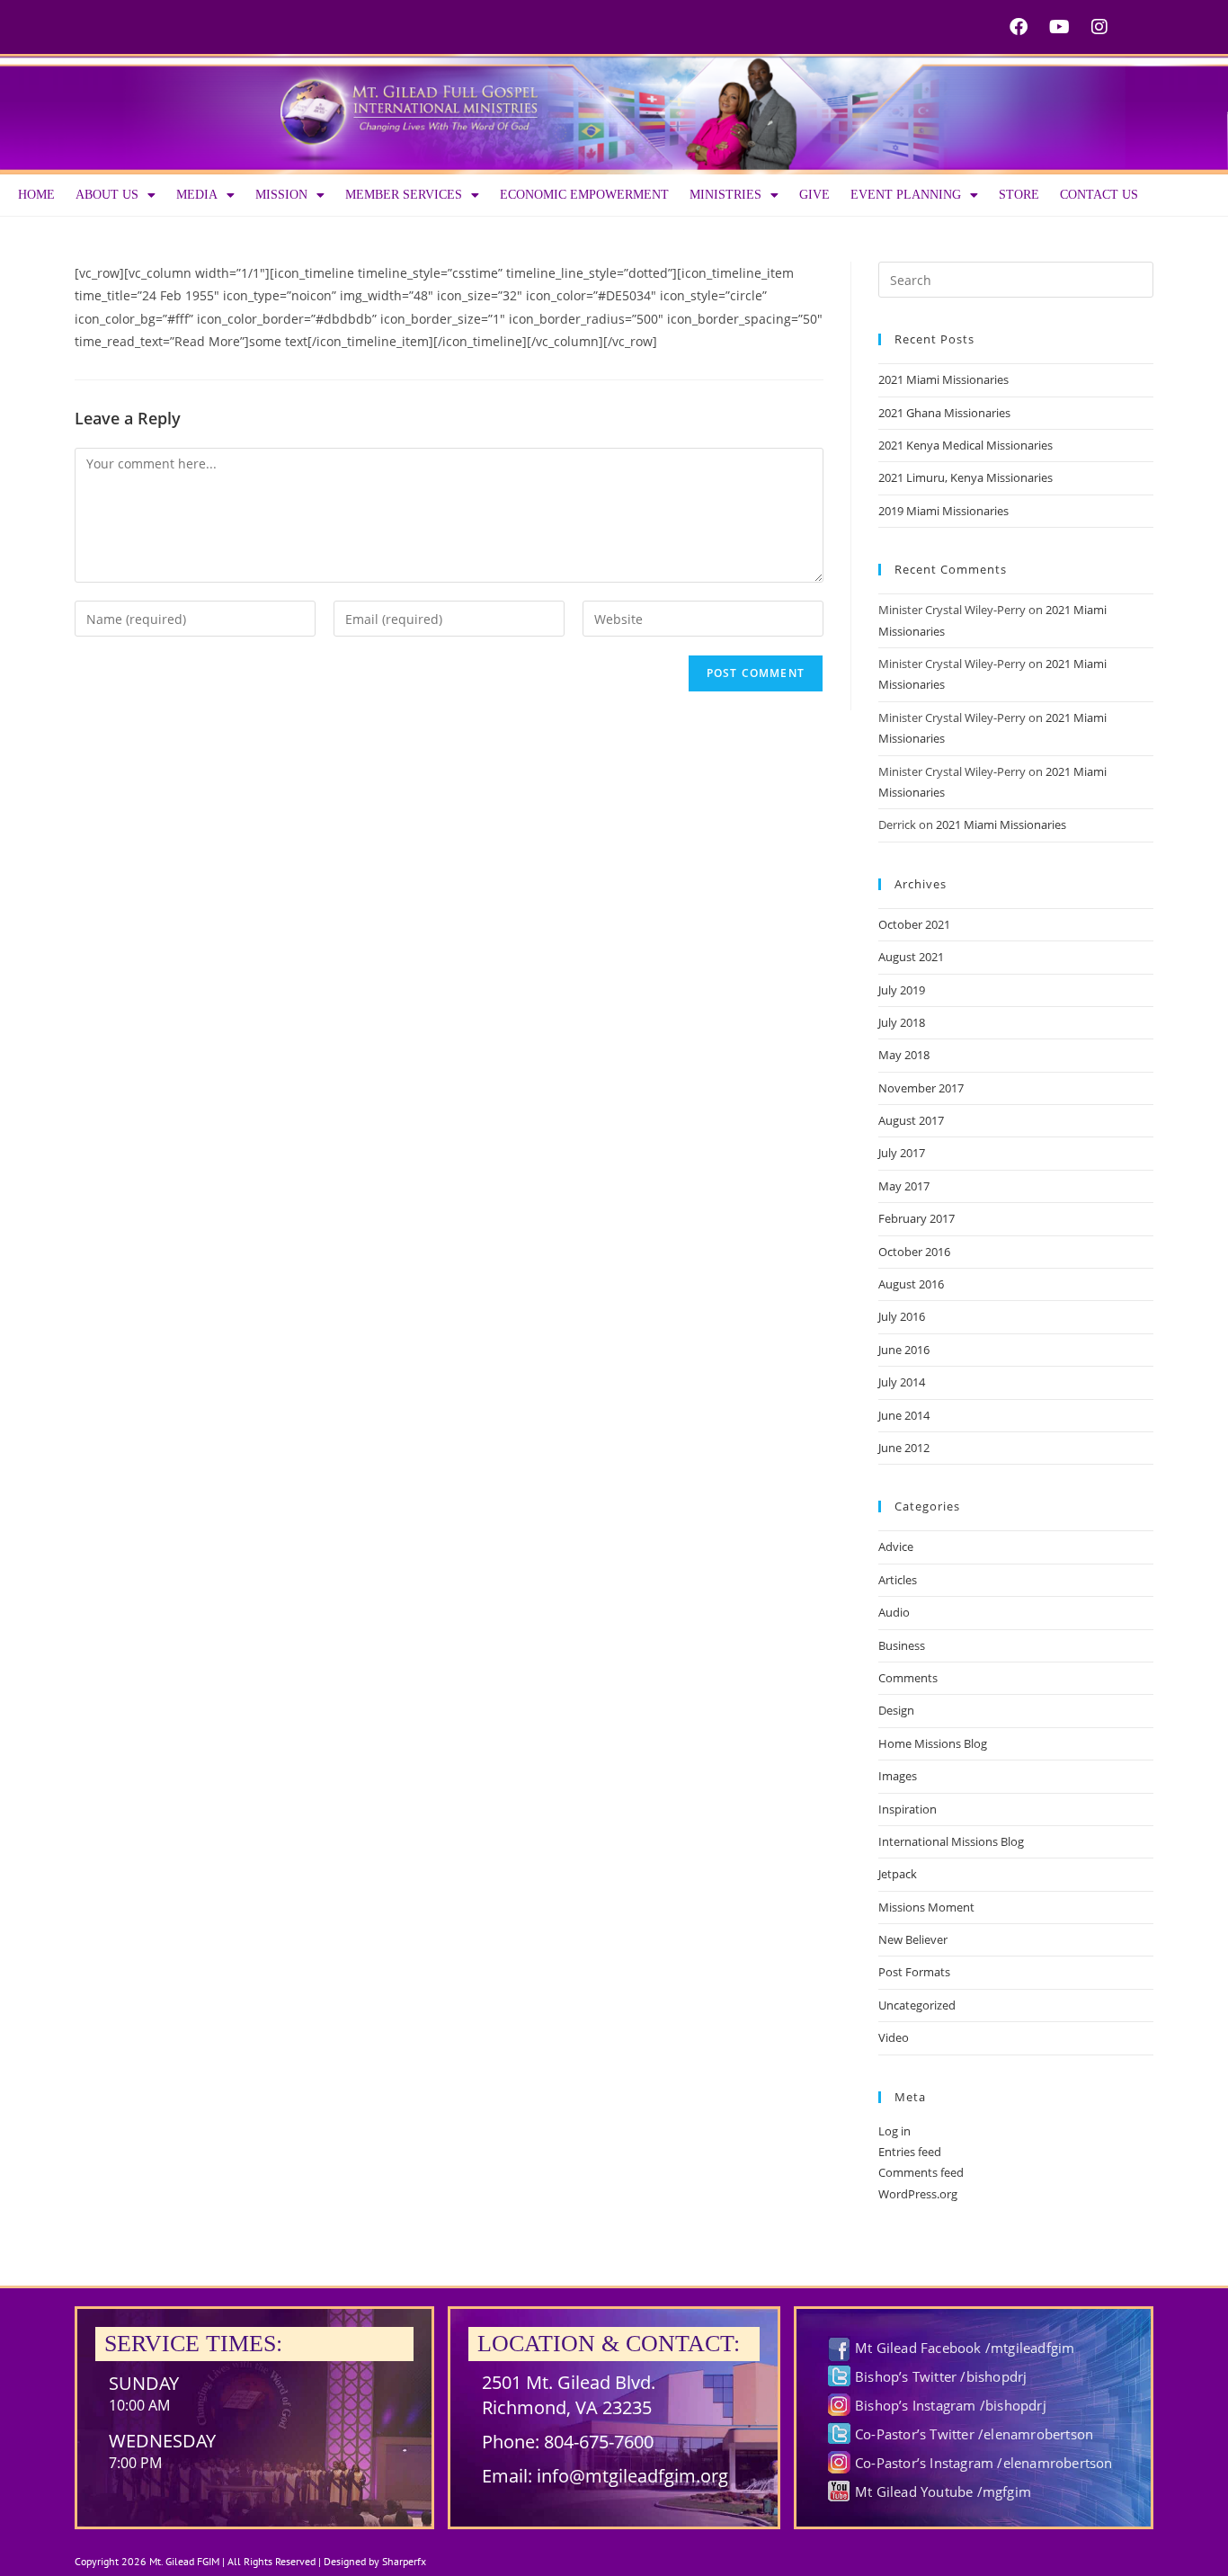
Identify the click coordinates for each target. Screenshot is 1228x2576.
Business (902, 1645)
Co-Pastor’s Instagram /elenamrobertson (984, 2463)
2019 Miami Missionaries (943, 511)
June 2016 (904, 1350)
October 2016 (914, 1252)
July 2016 (902, 1316)
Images (898, 1776)
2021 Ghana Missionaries (944, 413)
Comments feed (921, 2172)
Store (1019, 195)
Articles (898, 1580)
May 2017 (904, 1186)
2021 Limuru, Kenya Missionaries (965, 477)
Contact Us (1099, 195)
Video (894, 2037)
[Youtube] (1059, 27)
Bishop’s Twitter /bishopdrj (941, 2376)
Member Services (404, 195)
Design (896, 1710)
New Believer (913, 1939)
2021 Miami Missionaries (943, 379)
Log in (894, 2131)
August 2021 (911, 957)
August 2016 (911, 1284)
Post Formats (914, 1972)
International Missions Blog (951, 1841)
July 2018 (902, 1022)
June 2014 (904, 1415)
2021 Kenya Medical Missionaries (965, 445)
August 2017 (911, 1120)
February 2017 (917, 1218)
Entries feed (910, 2152)
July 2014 (902, 1382)
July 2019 (902, 990)
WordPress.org (918, 2194)
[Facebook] (1019, 27)
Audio (894, 1612)
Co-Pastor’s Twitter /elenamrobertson (974, 2434)
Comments (908, 1678)
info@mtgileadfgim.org (632, 2476)
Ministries (725, 195)
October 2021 (914, 924)
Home (36, 195)
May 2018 (904, 1055)
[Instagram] (1099, 27)
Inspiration (908, 1809)
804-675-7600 (599, 2442)
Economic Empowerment (584, 195)
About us (107, 195)
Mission (281, 195)
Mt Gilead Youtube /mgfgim (943, 2491)
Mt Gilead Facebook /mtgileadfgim (965, 2348)
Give (814, 195)
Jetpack (898, 1874)
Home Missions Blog (933, 1743)
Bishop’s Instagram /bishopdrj (951, 2405)
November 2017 (921, 1088)
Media (197, 195)
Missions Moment (926, 1907)
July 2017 (902, 1153)
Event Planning (906, 195)
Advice (896, 1546)
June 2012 (904, 1448)
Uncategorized (917, 2005)
